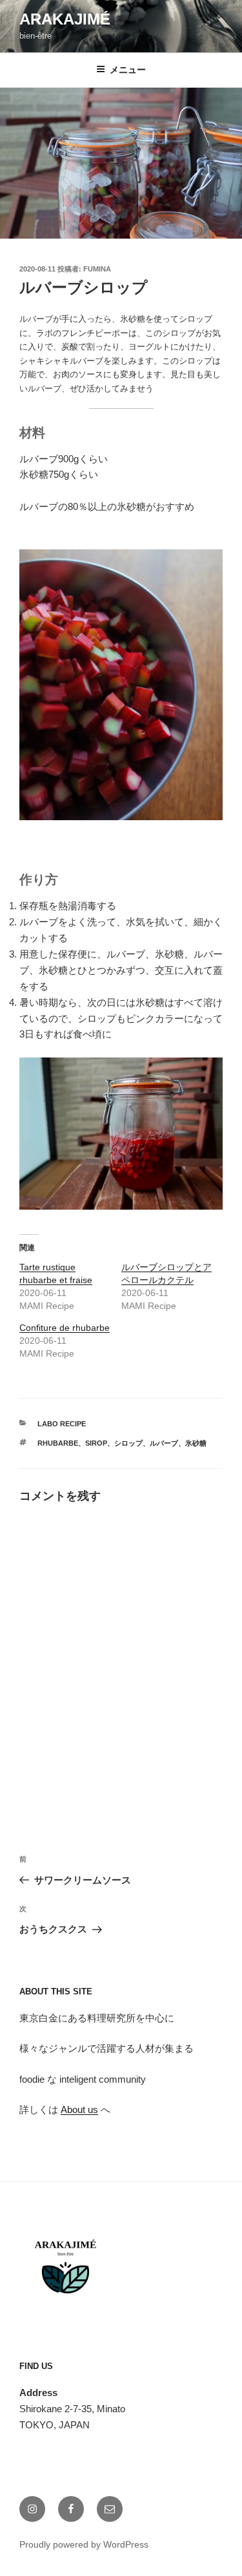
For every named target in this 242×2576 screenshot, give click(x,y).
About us (79, 2109)
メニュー (128, 70)
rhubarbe (58, 1443)
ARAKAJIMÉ (65, 19)
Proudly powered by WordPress (84, 2544)
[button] (121, 163)
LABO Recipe (62, 1424)
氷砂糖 (196, 1443)
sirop (96, 1443)
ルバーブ (164, 1443)
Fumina (97, 269)
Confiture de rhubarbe (65, 1328)
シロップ (128, 1443)
